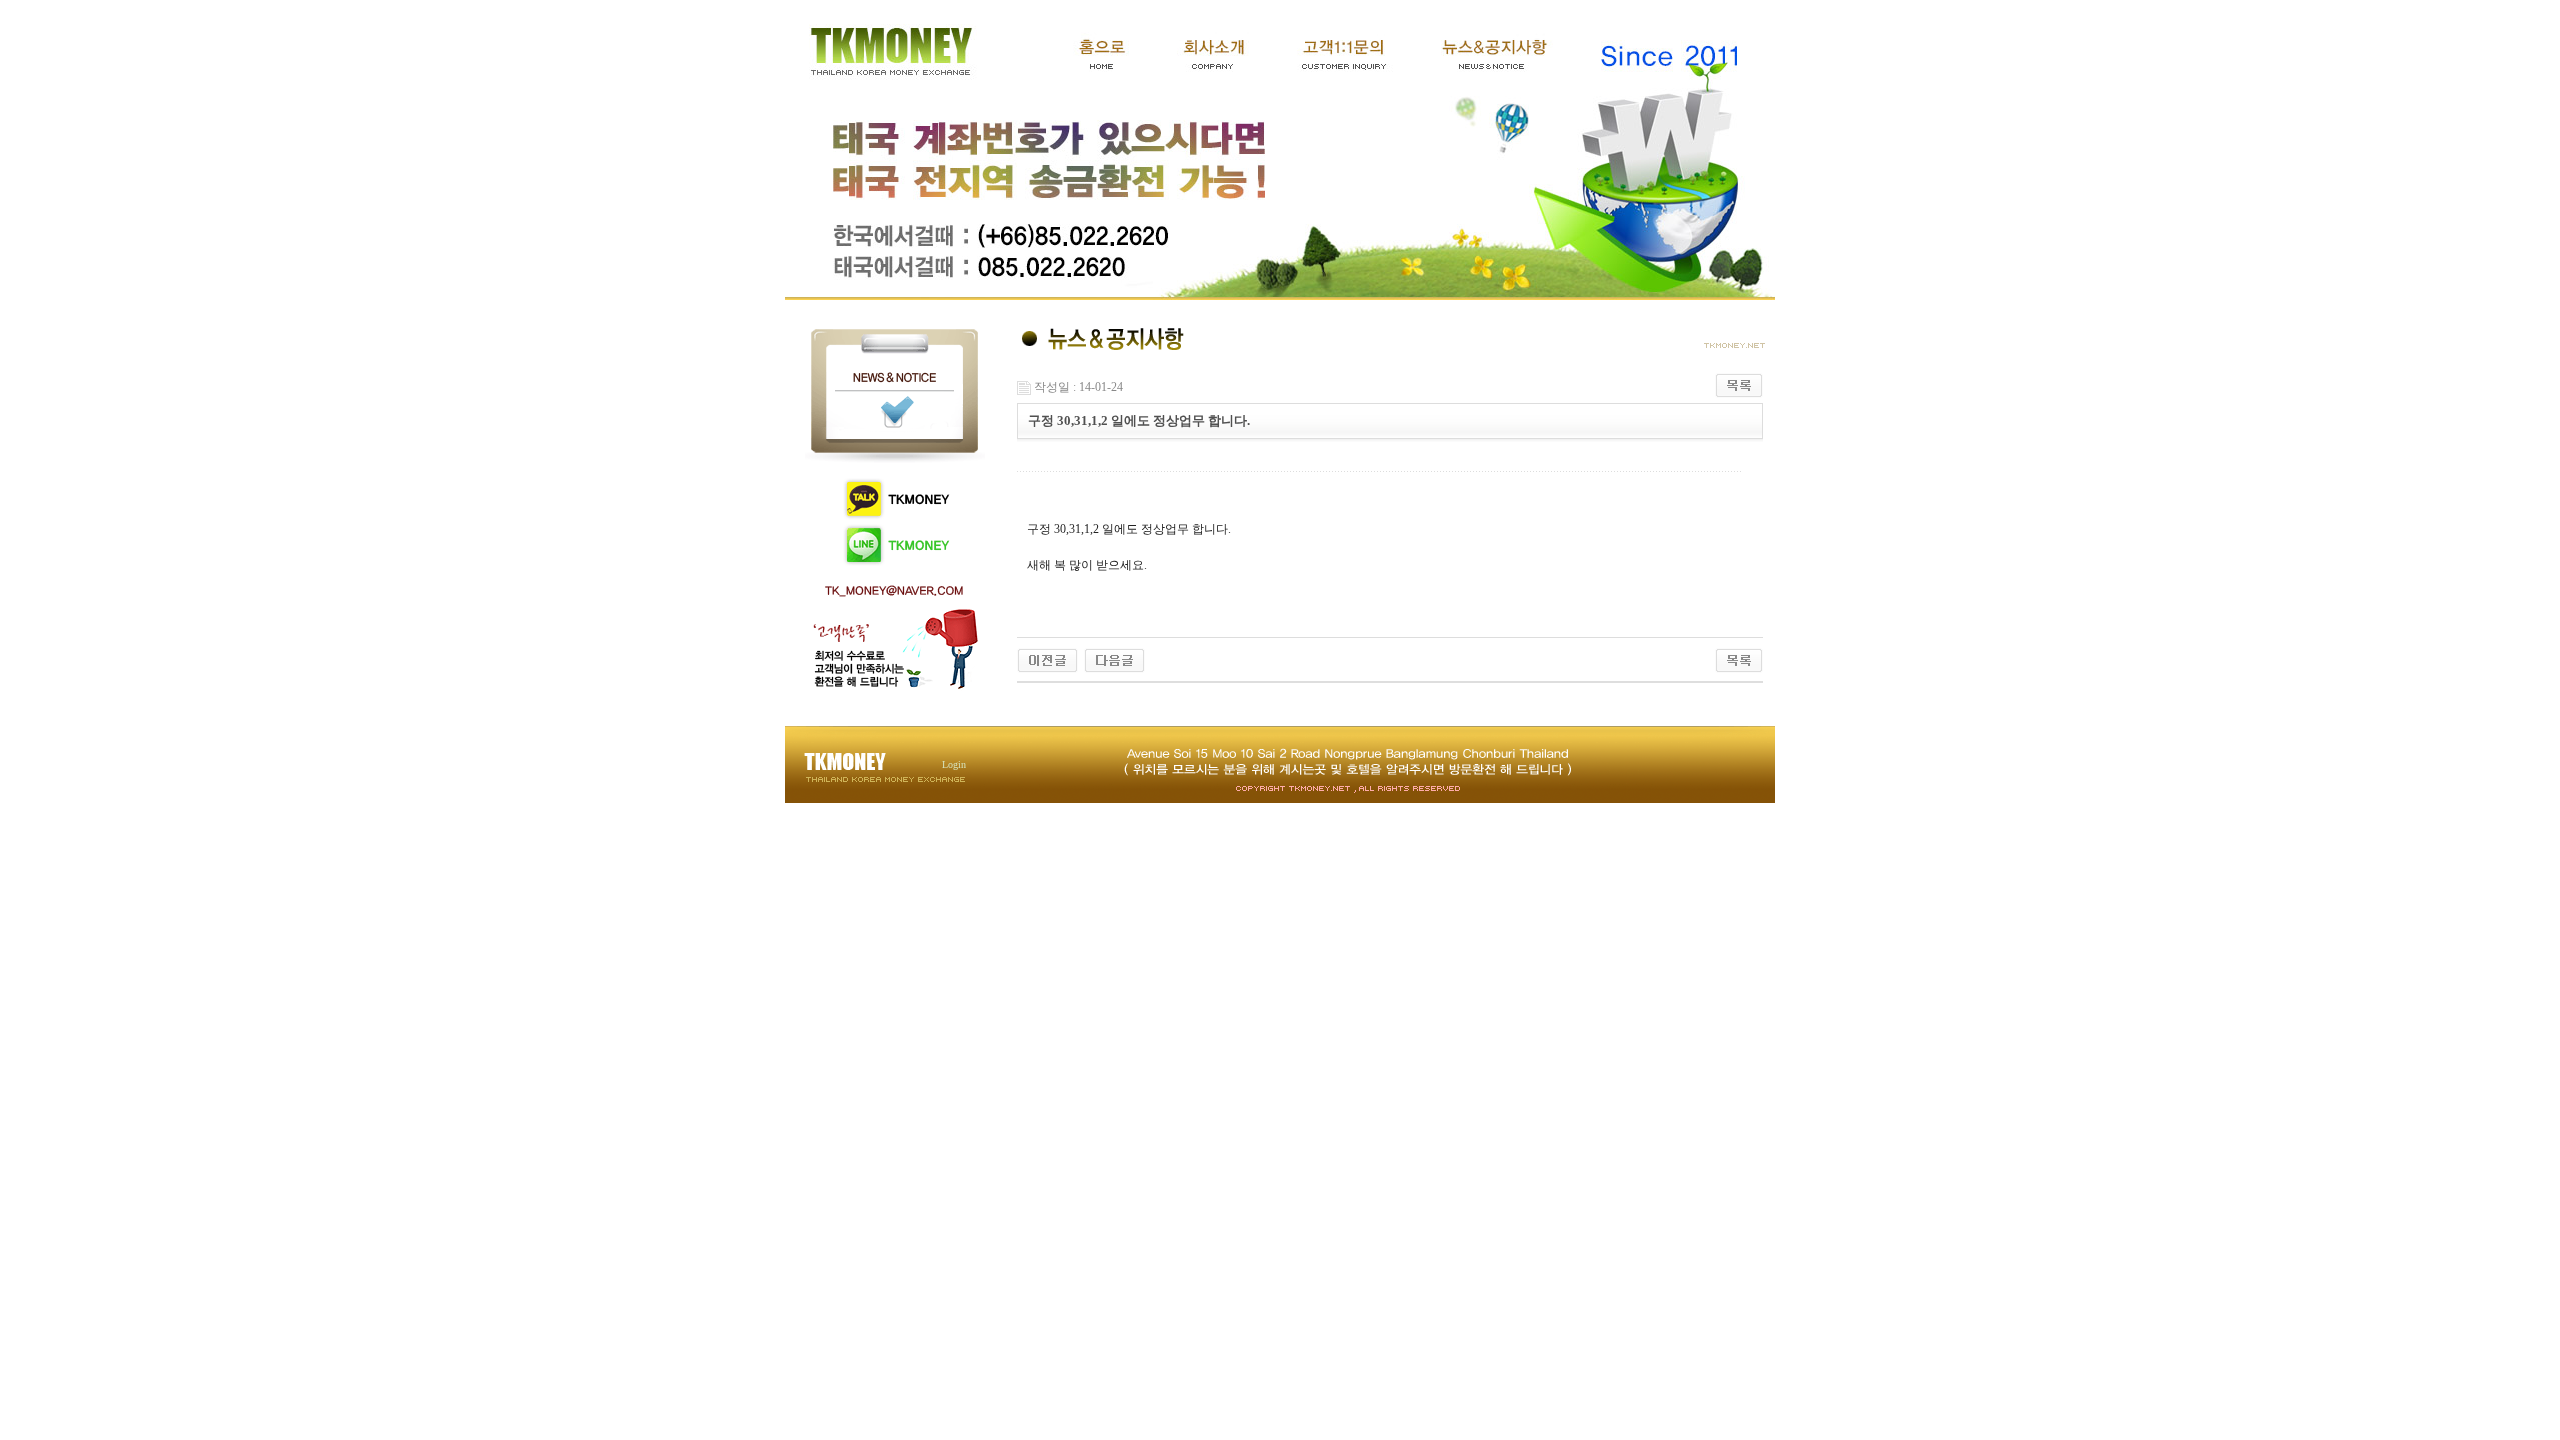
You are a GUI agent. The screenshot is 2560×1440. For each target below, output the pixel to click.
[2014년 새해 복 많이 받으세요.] (1114, 659)
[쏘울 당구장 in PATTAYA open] (1047, 659)
